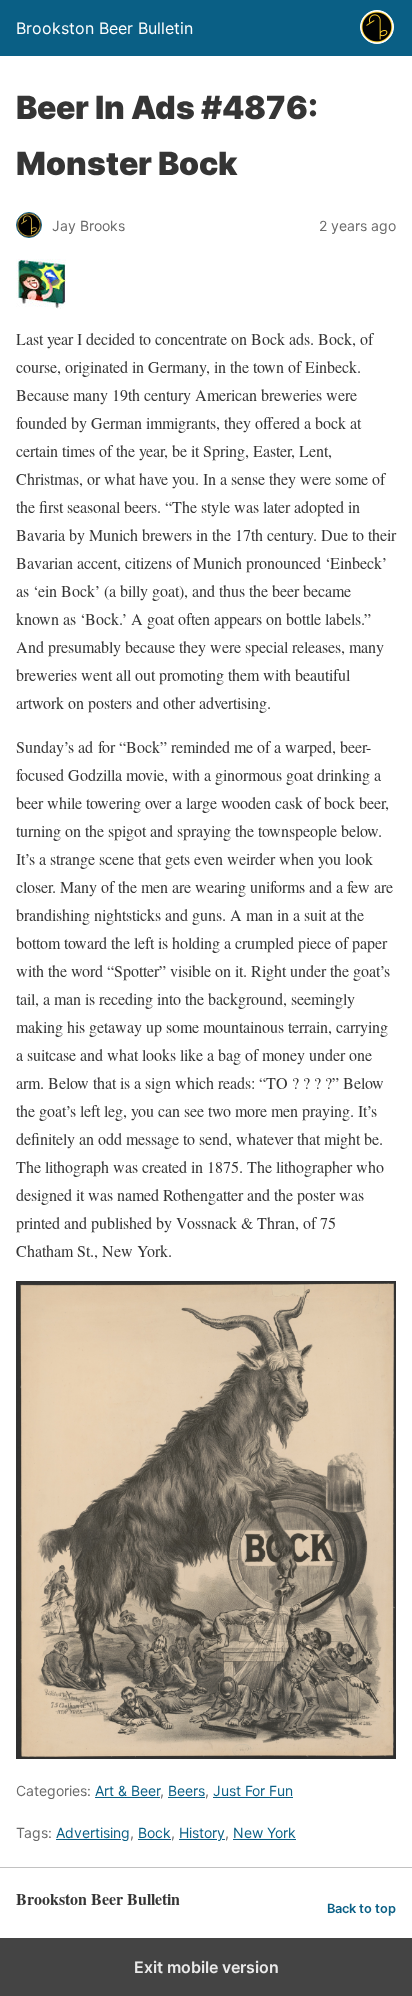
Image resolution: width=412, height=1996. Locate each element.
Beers (186, 1790)
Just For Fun (253, 1790)
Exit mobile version (206, 1967)
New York (264, 1832)
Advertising (93, 1832)
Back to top (361, 1908)
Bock (154, 1832)
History (202, 1832)
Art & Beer (127, 1790)
